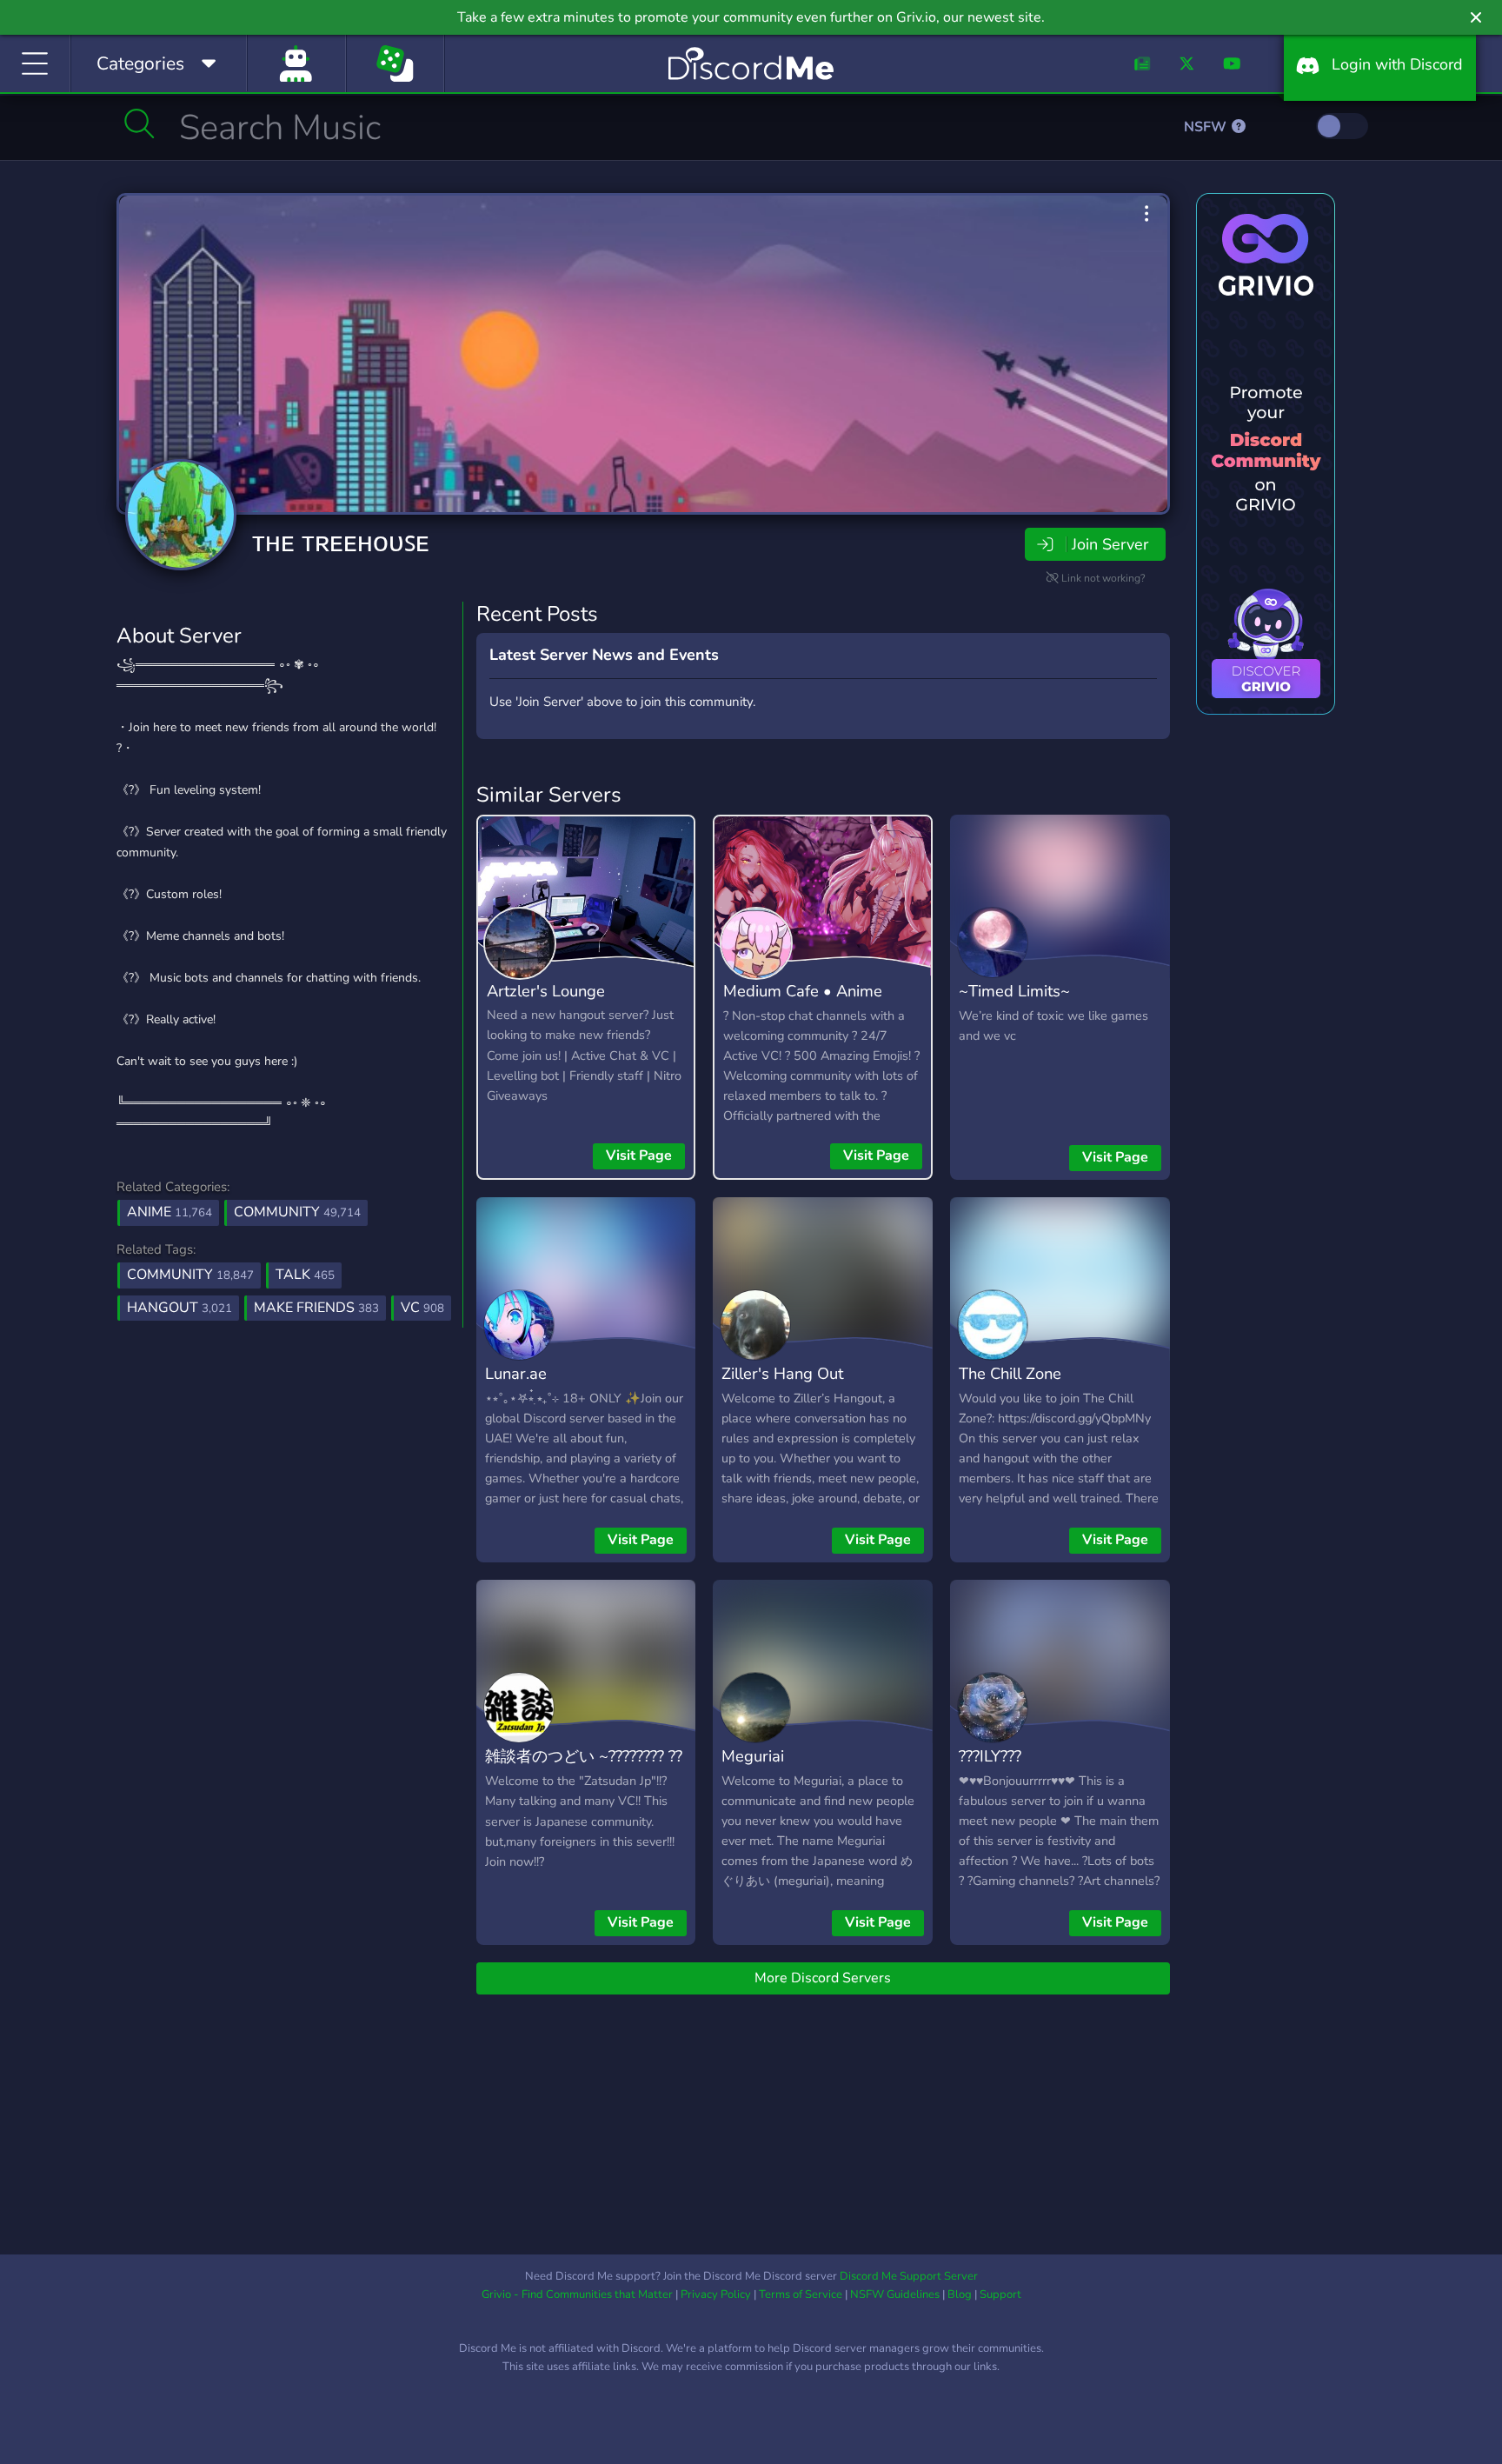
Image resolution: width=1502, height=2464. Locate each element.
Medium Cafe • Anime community (803, 1003)
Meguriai (753, 1756)
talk (305, 1275)
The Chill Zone (1010, 1373)
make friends (316, 1308)
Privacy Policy (716, 2294)
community (190, 1275)
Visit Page (639, 1155)
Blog (960, 2294)
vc (422, 1308)
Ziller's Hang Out (782, 1373)
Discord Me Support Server (909, 2276)
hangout (179, 1308)
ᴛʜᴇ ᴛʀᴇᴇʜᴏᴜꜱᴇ (341, 542)
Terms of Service (801, 2294)
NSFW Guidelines (895, 2294)
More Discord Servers (823, 1978)
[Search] (140, 123)
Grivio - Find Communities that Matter (577, 2294)
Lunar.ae (516, 1373)
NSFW (1207, 127)
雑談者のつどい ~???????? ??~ (584, 1768)
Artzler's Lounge (546, 991)
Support (1000, 2294)
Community (297, 1212)
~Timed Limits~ (1014, 991)
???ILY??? (990, 1756)
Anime (169, 1212)
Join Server (1110, 544)
